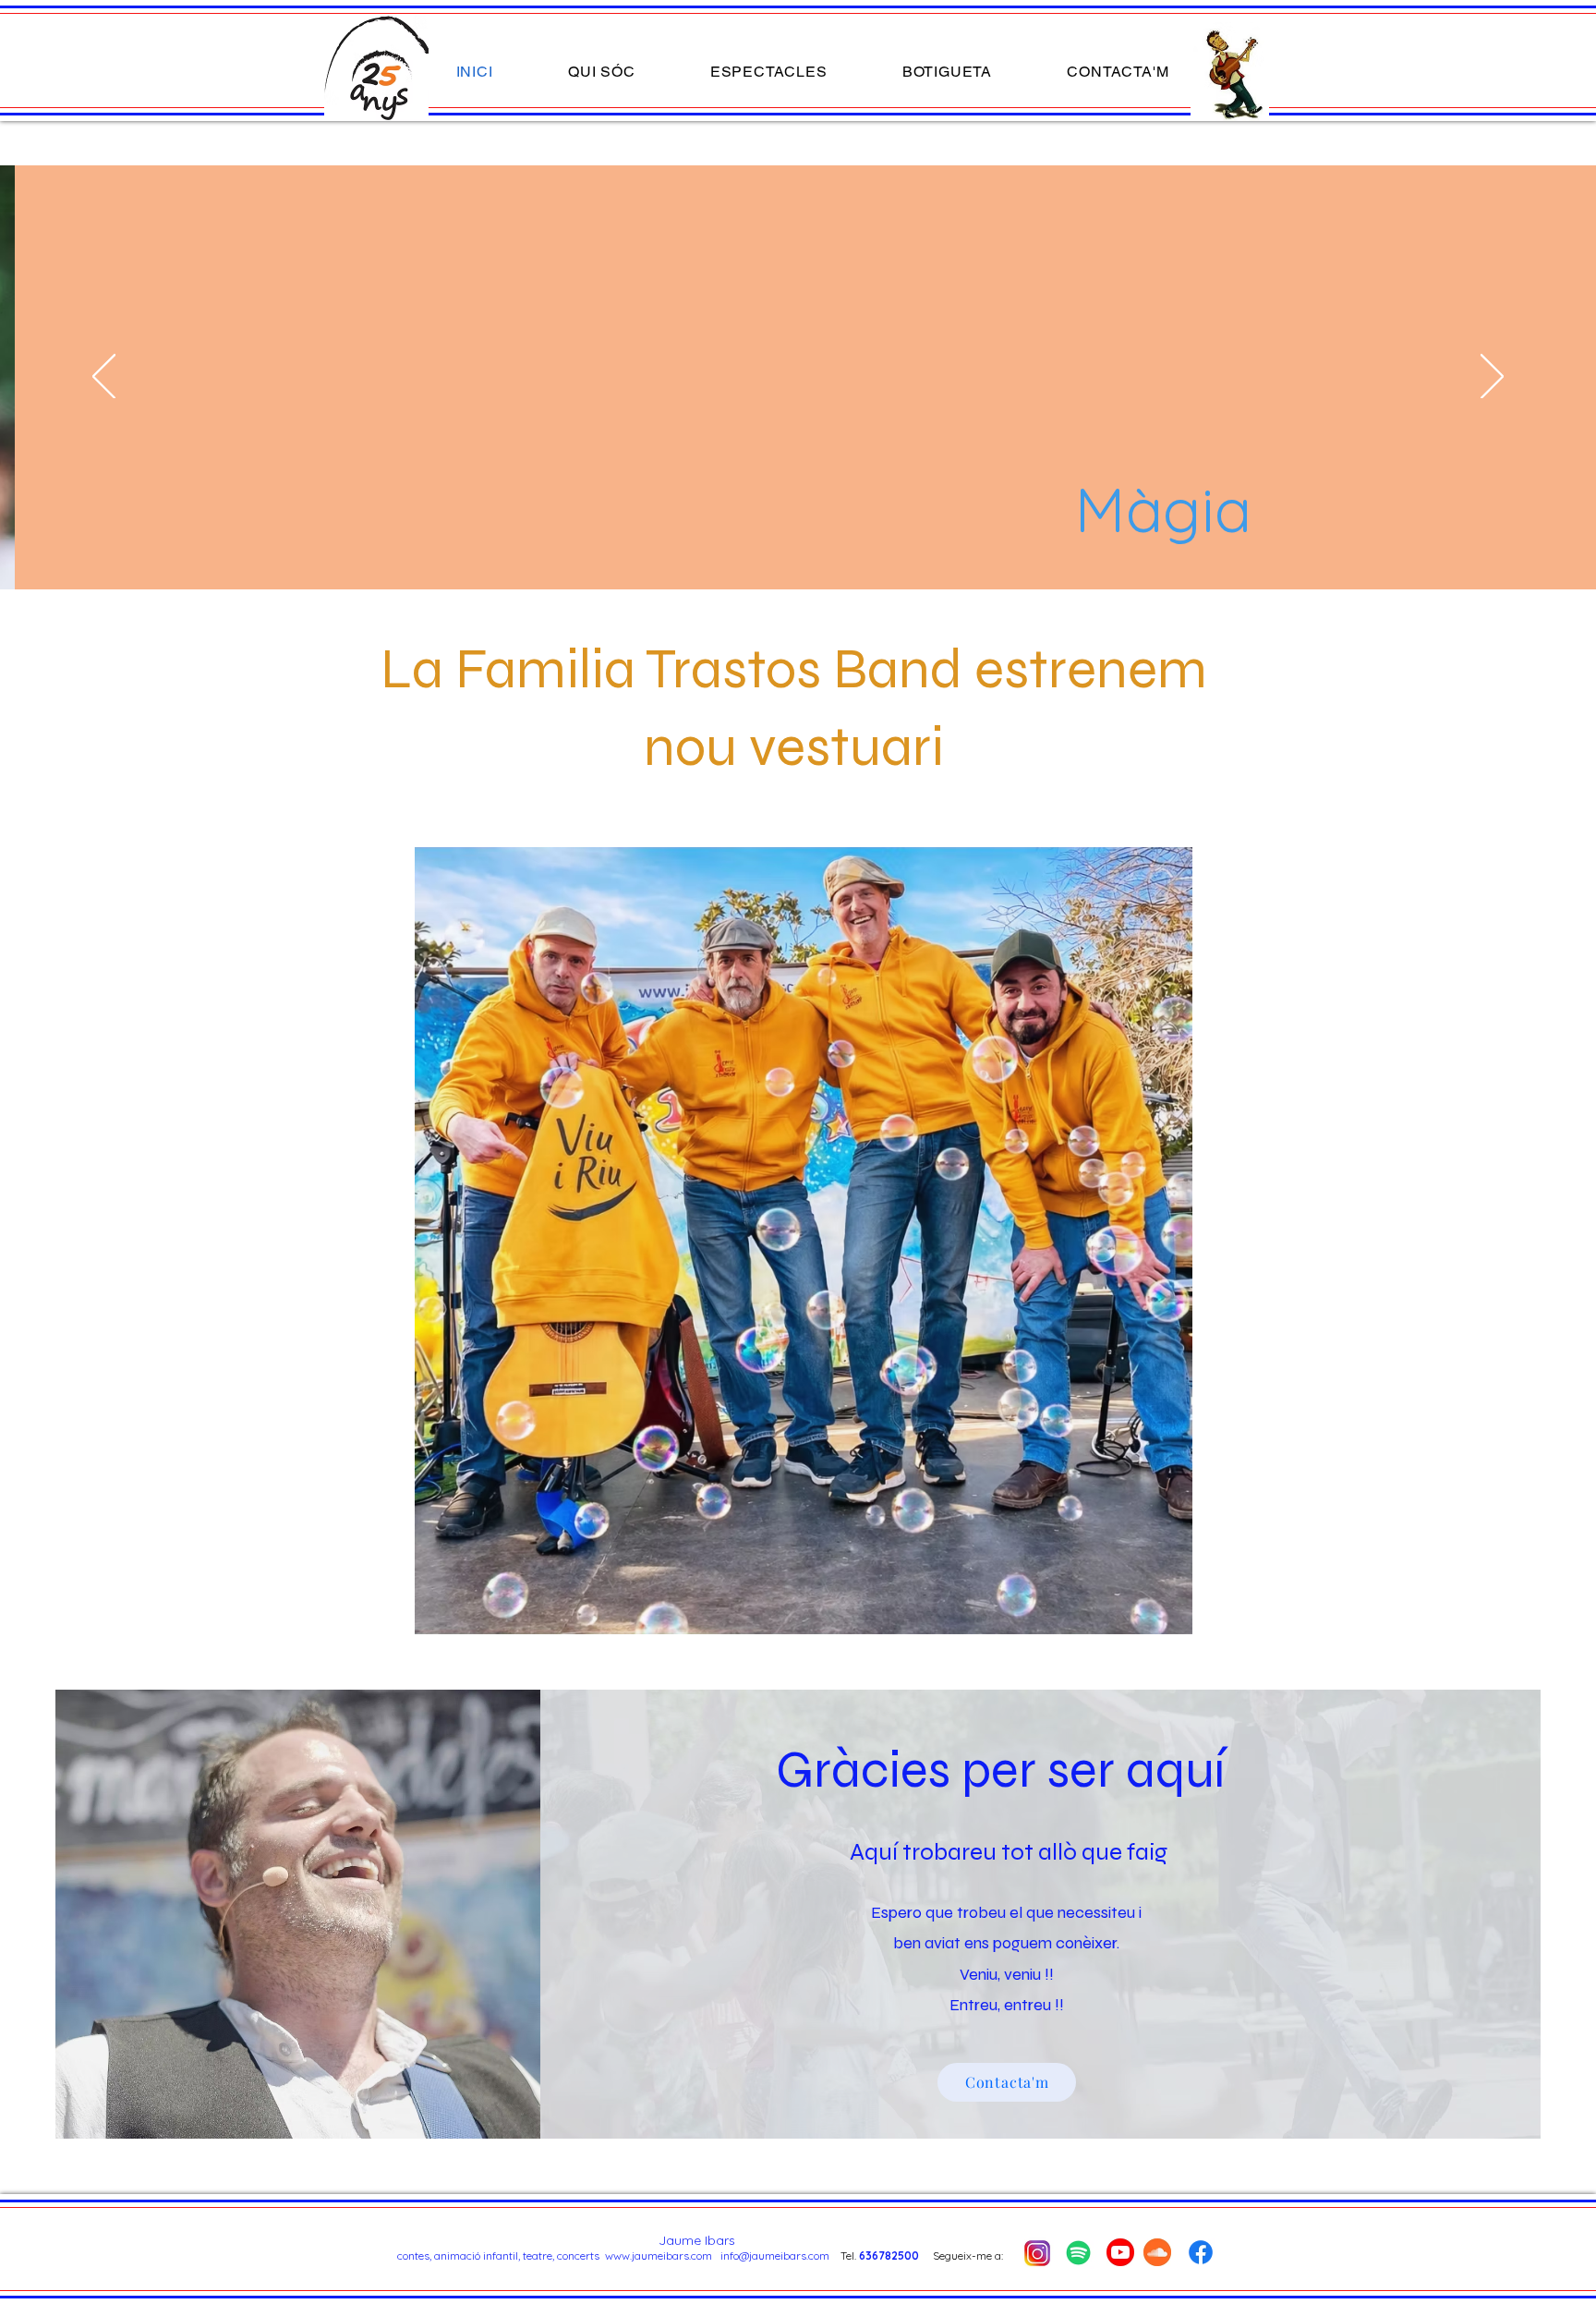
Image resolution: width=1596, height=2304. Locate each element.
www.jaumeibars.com (659, 2255)
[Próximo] (1492, 378)
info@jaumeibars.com (775, 2255)
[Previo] (104, 378)
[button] (768, 72)
